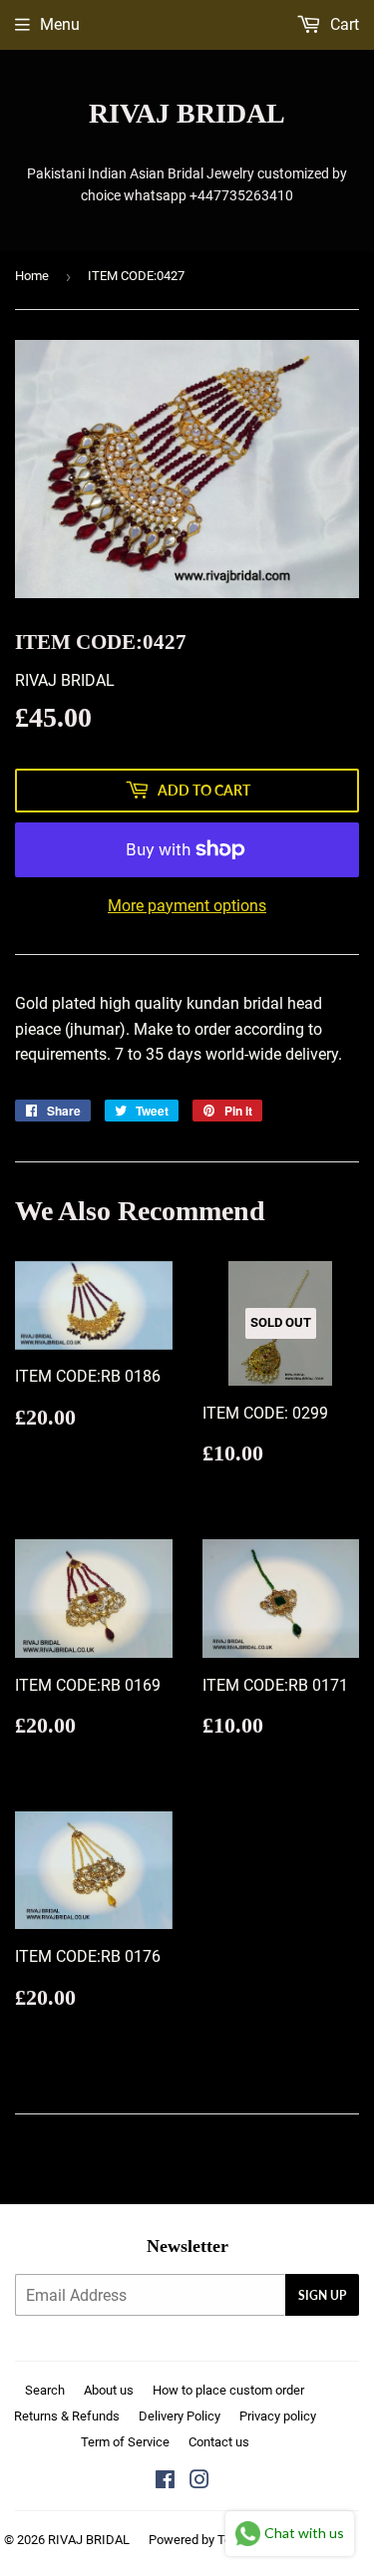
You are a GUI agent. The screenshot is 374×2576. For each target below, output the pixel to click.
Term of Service (125, 2442)
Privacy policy (278, 2416)
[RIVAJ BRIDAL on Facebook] (165, 2482)
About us (109, 2390)
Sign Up (322, 2295)
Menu (60, 24)
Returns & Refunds (67, 2416)
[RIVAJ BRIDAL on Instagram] (199, 2482)
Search (45, 2390)
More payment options (187, 906)
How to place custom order (228, 2390)
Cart (343, 24)
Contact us (219, 2442)
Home (32, 276)
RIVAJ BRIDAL (187, 113)
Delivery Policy (180, 2416)
